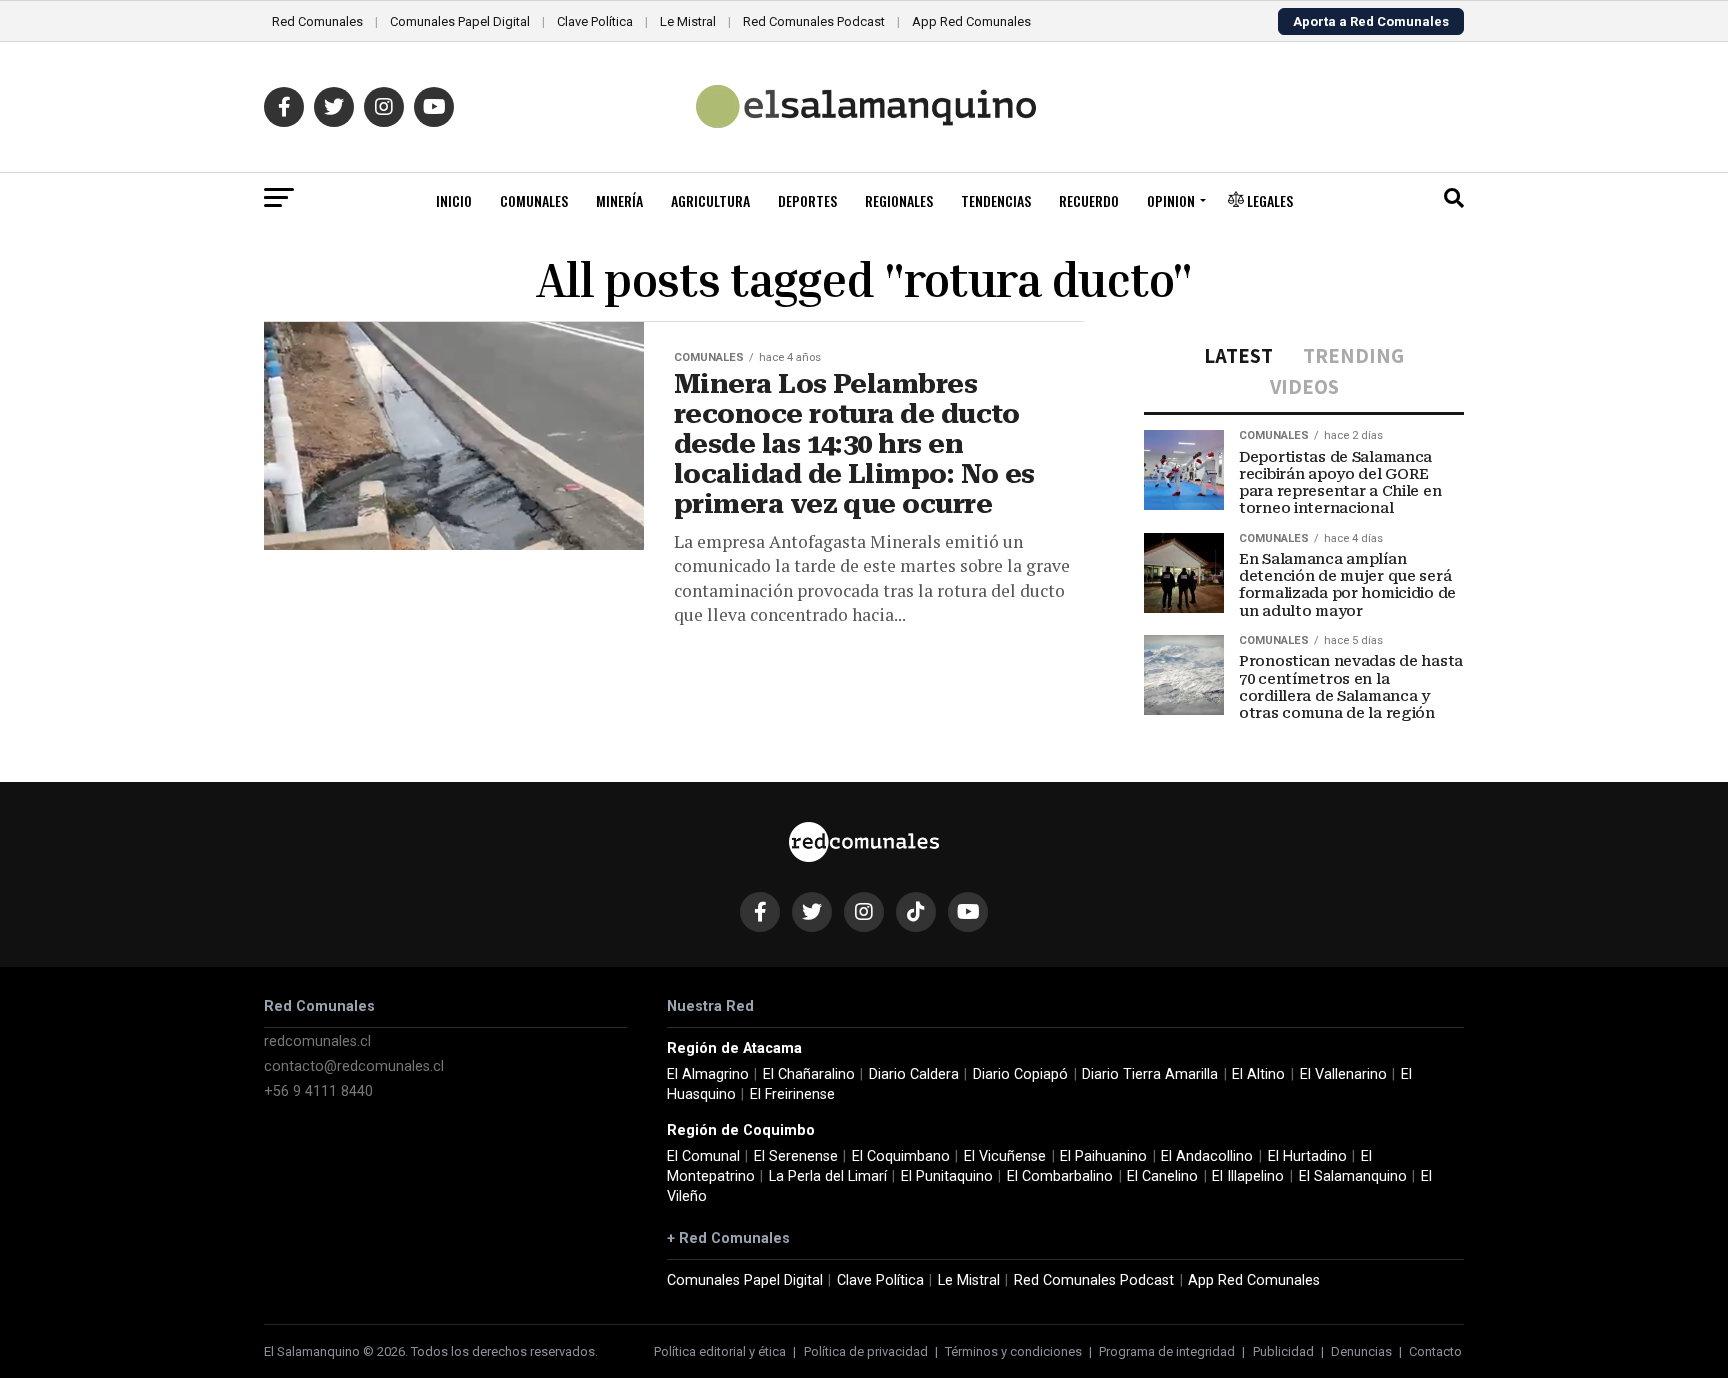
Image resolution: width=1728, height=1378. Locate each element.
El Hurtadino (1307, 1156)
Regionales (899, 200)
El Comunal (703, 1156)
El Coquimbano (901, 1156)
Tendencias (996, 200)
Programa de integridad (1167, 1351)
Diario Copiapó (1020, 1074)
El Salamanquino (1353, 1176)
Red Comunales (317, 21)
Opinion (1171, 200)
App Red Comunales (971, 21)
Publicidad (1283, 1351)
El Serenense (796, 1156)
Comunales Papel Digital (460, 21)
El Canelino (1162, 1176)
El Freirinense (792, 1094)
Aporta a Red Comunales (1371, 21)
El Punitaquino (947, 1176)
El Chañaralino (809, 1074)
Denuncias (1361, 1351)
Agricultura (710, 200)
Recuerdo (1089, 200)
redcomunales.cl (317, 1041)
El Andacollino (1207, 1156)
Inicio (454, 200)
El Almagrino (708, 1074)
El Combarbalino (1060, 1176)
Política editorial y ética (720, 1351)
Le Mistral (688, 21)
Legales (1268, 200)
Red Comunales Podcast (814, 21)
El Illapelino (1248, 1176)
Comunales (534, 200)
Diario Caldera (914, 1074)
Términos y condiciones (1013, 1351)
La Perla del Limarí (828, 1176)
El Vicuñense (1005, 1156)
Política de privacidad (866, 1351)
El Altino (1258, 1074)
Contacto (1435, 1351)
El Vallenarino (1343, 1074)
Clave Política (595, 21)
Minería (619, 200)
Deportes (807, 200)
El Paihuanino (1103, 1156)
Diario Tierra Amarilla (1150, 1074)
